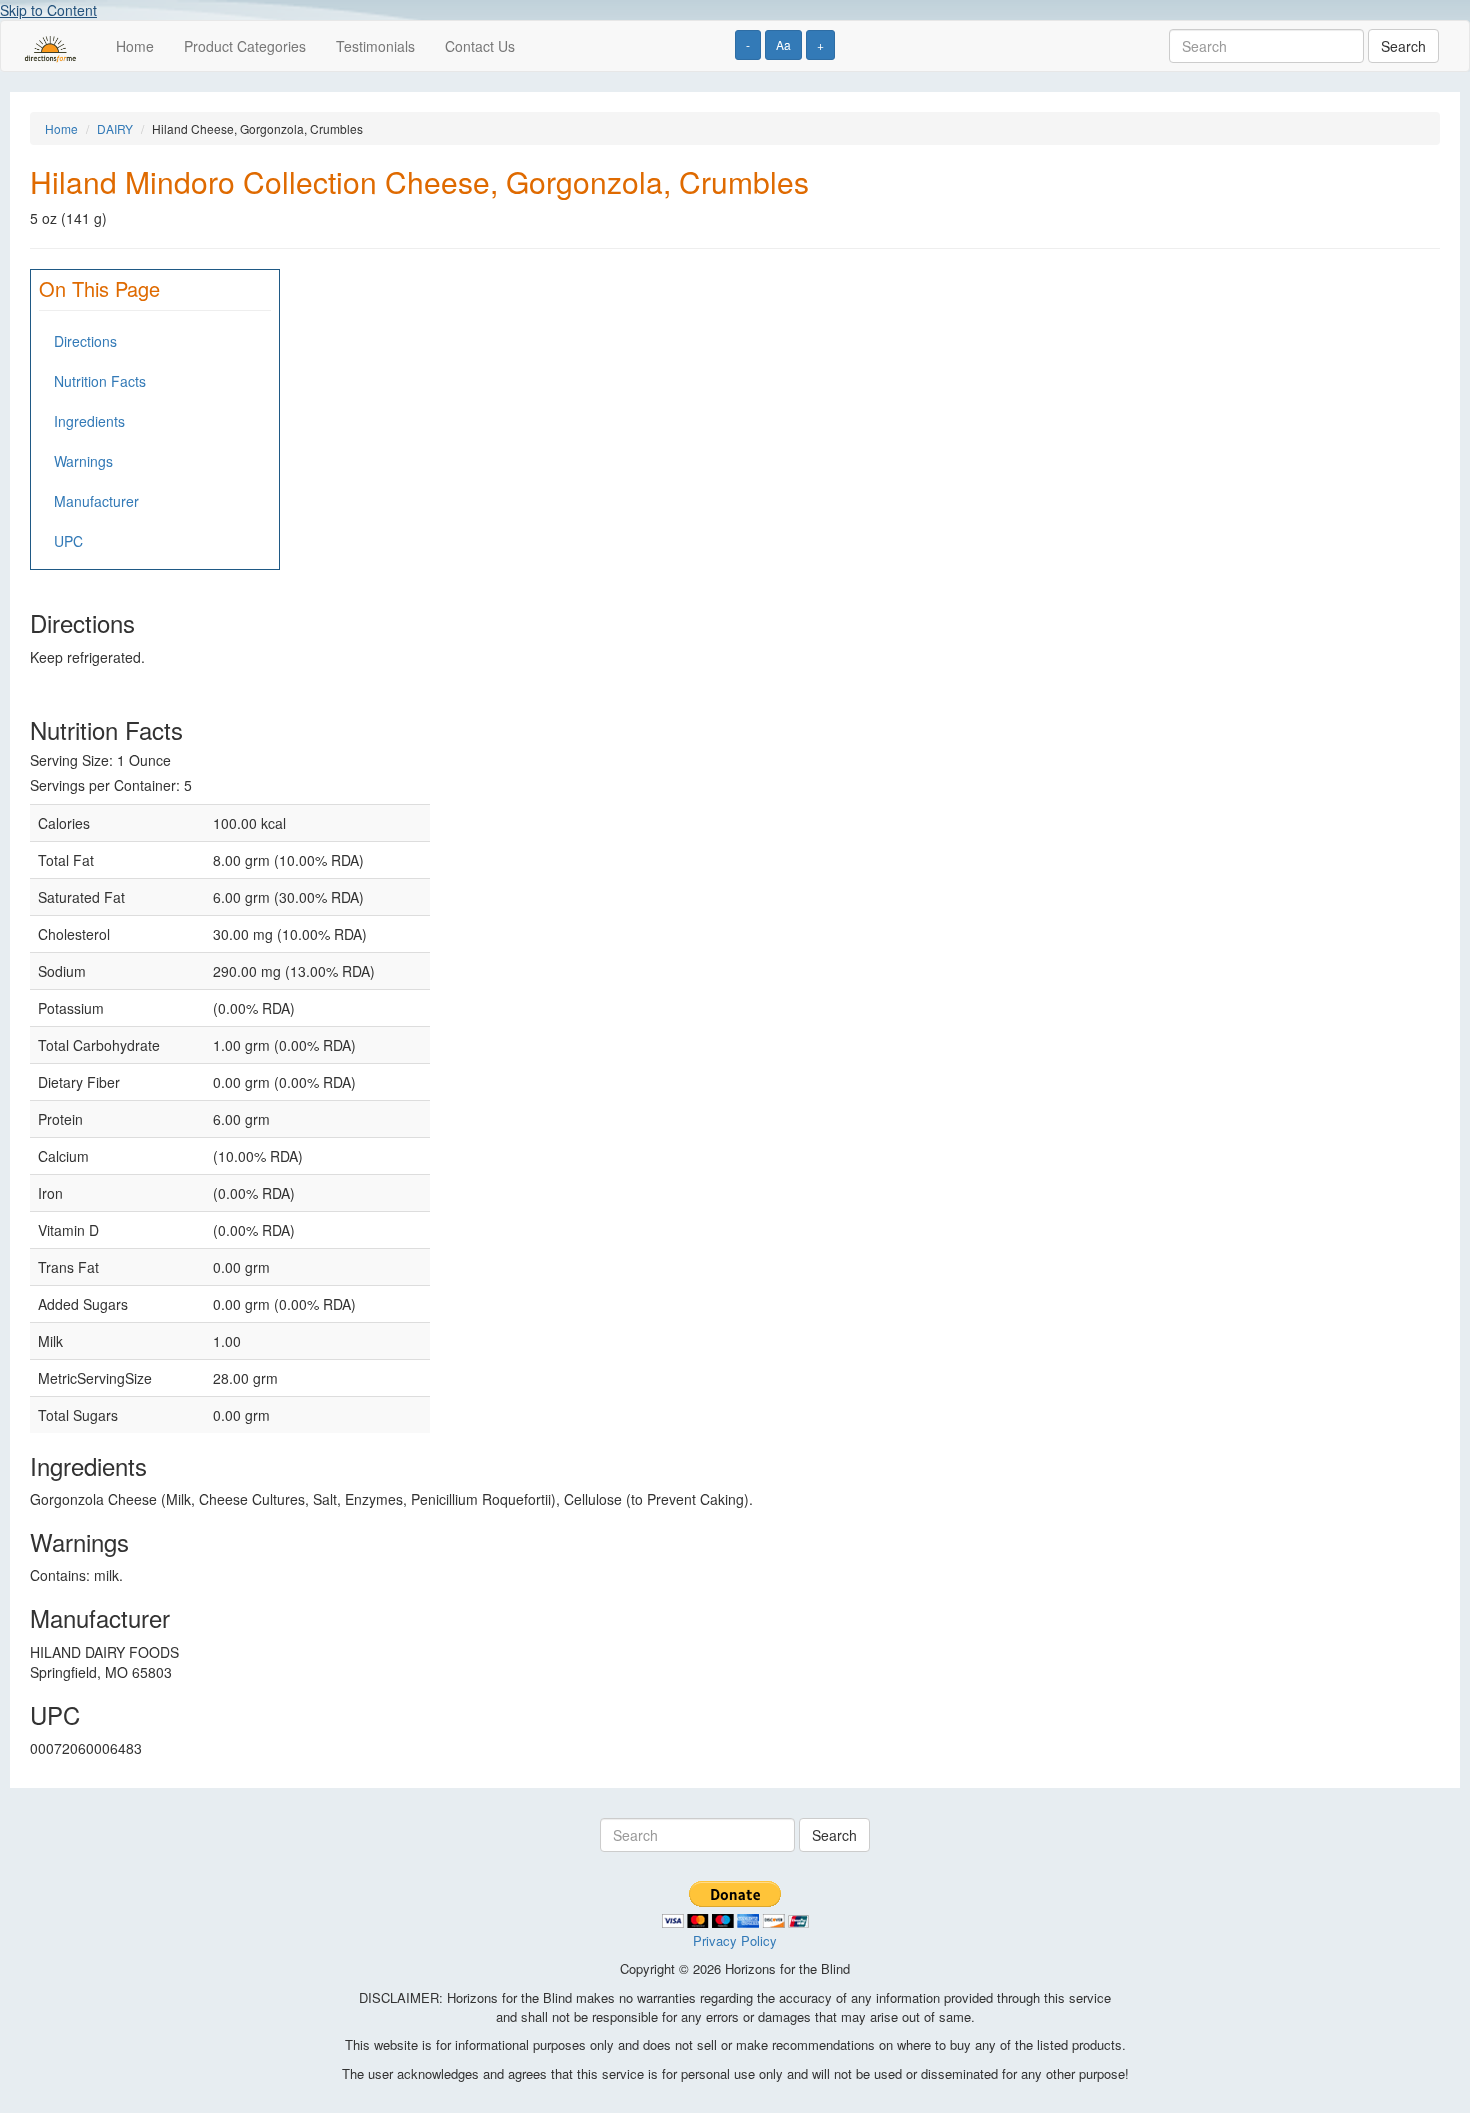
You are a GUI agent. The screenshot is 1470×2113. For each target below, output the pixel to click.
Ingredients (89, 421)
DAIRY (115, 128)
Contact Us (480, 46)
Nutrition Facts (100, 381)
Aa (783, 44)
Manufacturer (96, 501)
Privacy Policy (735, 1940)
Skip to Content (48, 10)
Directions (85, 341)
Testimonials (375, 46)
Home (135, 46)
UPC (68, 541)
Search (1403, 46)
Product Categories (245, 46)
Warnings (83, 461)
